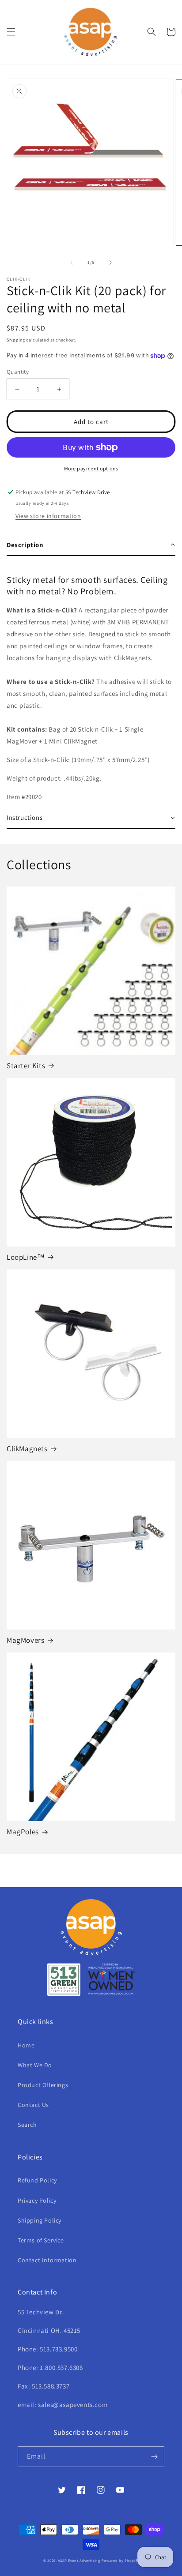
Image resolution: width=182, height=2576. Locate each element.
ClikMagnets (27, 1449)
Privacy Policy (37, 2200)
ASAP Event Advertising (79, 2560)
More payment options (91, 468)
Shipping (16, 340)
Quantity (18, 372)
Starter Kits (26, 1066)
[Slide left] (72, 263)
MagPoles (23, 1832)
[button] (11, 32)
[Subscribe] (154, 2457)
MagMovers (25, 1640)
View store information (48, 516)
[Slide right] (110, 263)
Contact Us (33, 2105)
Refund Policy (37, 2180)
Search (27, 2125)
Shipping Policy (40, 2220)
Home (26, 2045)
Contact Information (47, 2260)
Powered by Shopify (120, 2560)
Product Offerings (43, 2085)
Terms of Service (41, 2240)
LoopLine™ (26, 1257)
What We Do (35, 2065)
